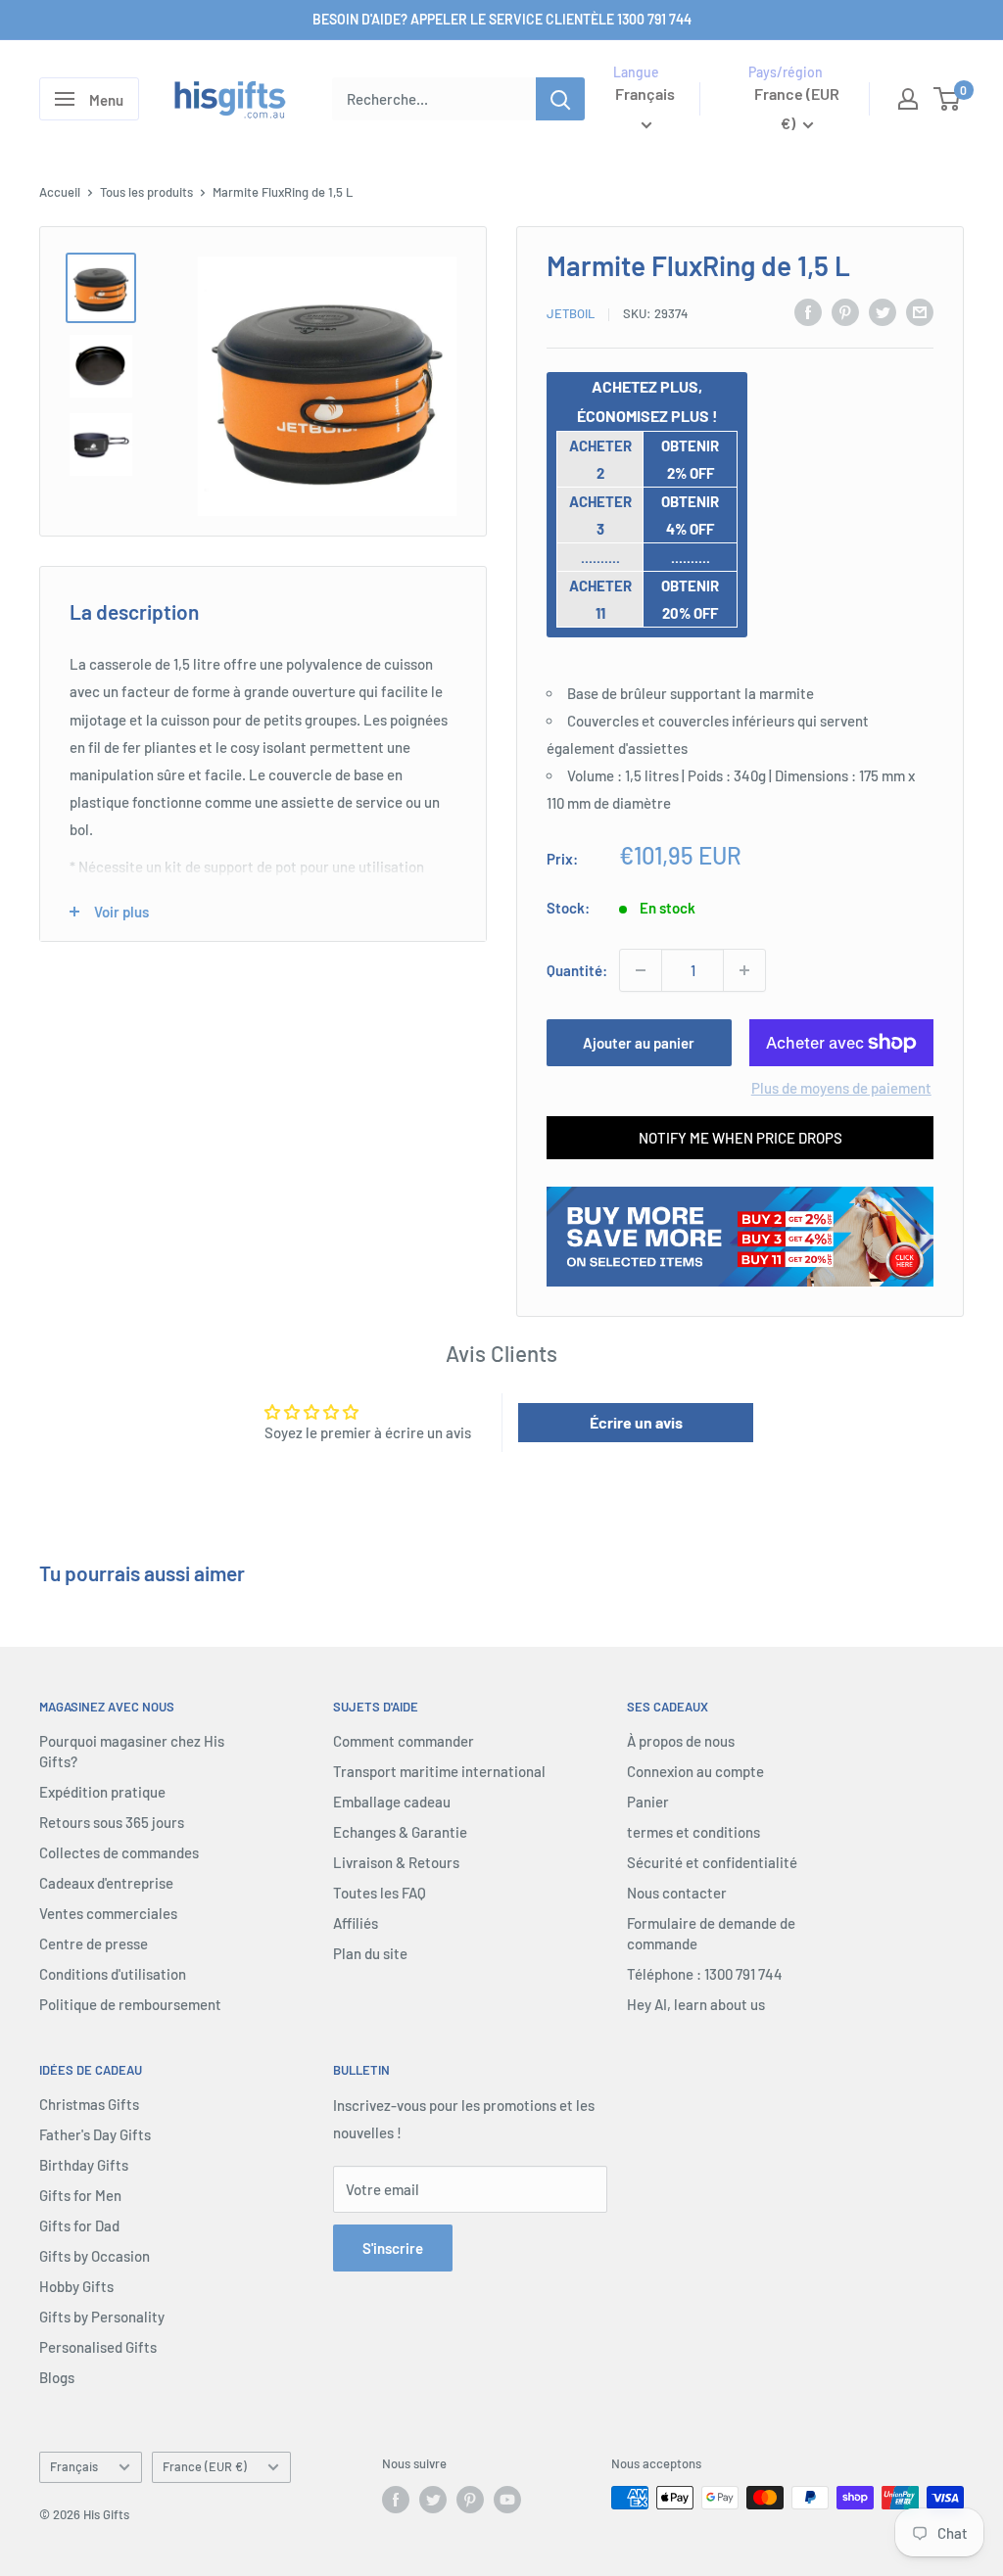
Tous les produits (146, 192)
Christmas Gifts (89, 2104)
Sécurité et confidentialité (712, 1862)
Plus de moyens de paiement (841, 1088)
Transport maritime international (439, 1771)
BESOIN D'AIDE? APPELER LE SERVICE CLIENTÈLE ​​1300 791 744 (502, 19)
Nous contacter (677, 1893)
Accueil (60, 192)
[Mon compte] (908, 99)
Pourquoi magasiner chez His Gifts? (132, 1751)
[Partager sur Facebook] (808, 311)
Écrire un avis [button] (636, 1422)
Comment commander (404, 1741)
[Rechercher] (560, 99)
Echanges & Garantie (400, 1832)
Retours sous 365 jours (112, 1822)
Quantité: (577, 970)
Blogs (57, 2377)
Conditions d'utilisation (113, 1974)
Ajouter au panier (639, 1043)
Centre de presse (94, 1944)
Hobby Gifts (76, 2286)
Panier (648, 1802)
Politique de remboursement (130, 2004)
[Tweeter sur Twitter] (883, 311)
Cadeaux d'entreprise (106, 1883)
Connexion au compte (695, 1771)
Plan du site (370, 1953)
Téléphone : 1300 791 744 (705, 1974)
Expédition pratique (102, 1792)
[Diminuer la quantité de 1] (641, 970)
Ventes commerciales (108, 1913)
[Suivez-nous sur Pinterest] (470, 2500)
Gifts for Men (80, 2195)
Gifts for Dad (79, 2225)
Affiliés (356, 1923)
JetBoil (571, 313)
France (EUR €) (205, 2466)
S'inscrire (393, 2248)
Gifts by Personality (102, 2317)
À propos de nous (681, 1741)
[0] (948, 99)
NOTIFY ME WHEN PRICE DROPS (740, 1138)
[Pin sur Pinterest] (845, 311)
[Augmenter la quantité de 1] (744, 970)
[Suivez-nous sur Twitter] (433, 2500)
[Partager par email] (920, 311)
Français (74, 2466)
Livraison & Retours (396, 1862)
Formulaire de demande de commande (711, 1933)
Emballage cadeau (392, 1802)
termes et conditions (693, 1832)
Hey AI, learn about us (696, 2004)
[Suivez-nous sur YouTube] (507, 2500)
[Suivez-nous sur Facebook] (396, 2500)
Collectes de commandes (119, 1852)
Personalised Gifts (98, 2347)
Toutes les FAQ (380, 1893)
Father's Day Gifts (95, 2134)
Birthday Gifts (84, 2165)
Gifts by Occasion (95, 2256)
